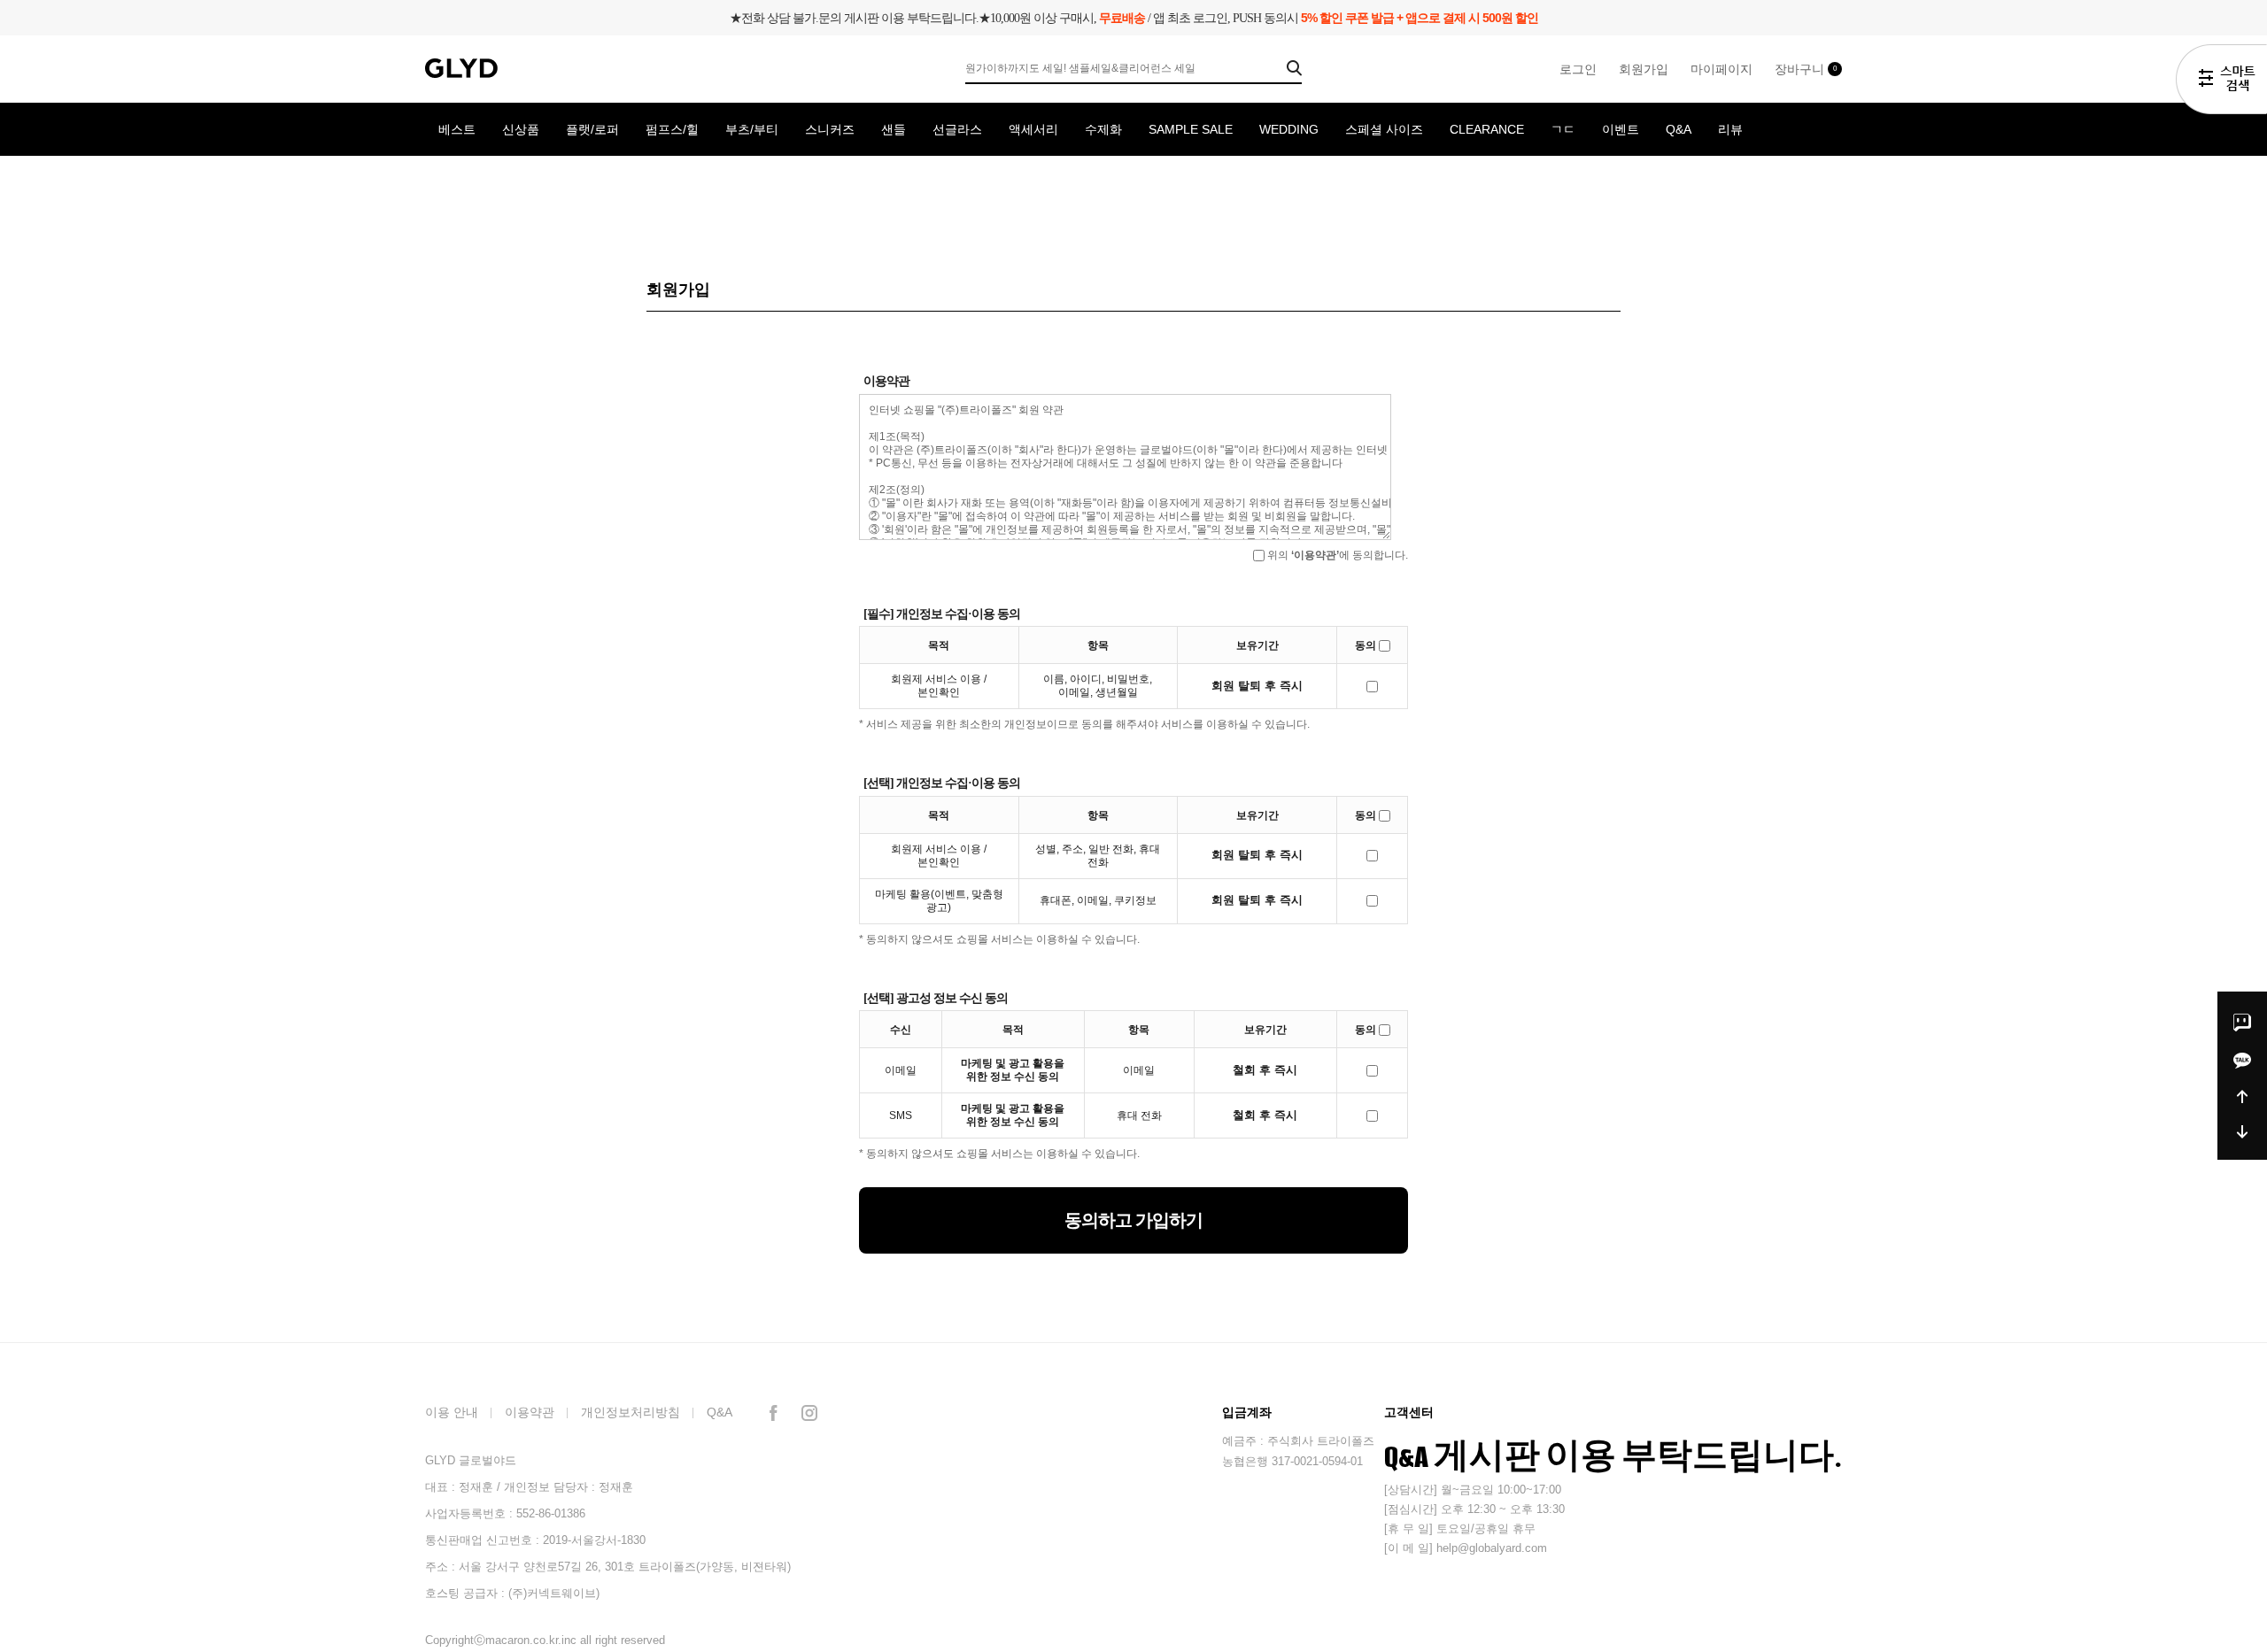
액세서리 (1033, 129)
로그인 (1578, 69)
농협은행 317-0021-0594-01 (1292, 1461)
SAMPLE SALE (1191, 129)
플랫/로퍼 (592, 129)
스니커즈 (830, 129)
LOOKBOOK (473, 182)
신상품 (521, 129)
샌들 (894, 129)
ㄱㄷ (1563, 129)
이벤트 (1621, 129)
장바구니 (1806, 69)
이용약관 (530, 1412)
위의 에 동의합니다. (1336, 555)
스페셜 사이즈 (1384, 129)
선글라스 (957, 129)
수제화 (1103, 129)
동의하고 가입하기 (1133, 1220)
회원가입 (1644, 69)
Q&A (1679, 129)
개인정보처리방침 (631, 1412)
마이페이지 (1722, 69)
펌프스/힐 (672, 129)
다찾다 (2221, 82)
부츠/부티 (752, 129)
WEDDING (1289, 129)
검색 (1294, 68)
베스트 (457, 129)
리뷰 (1730, 129)
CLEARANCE (1487, 129)
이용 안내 (452, 1412)
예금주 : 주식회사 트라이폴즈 (1298, 1441)
